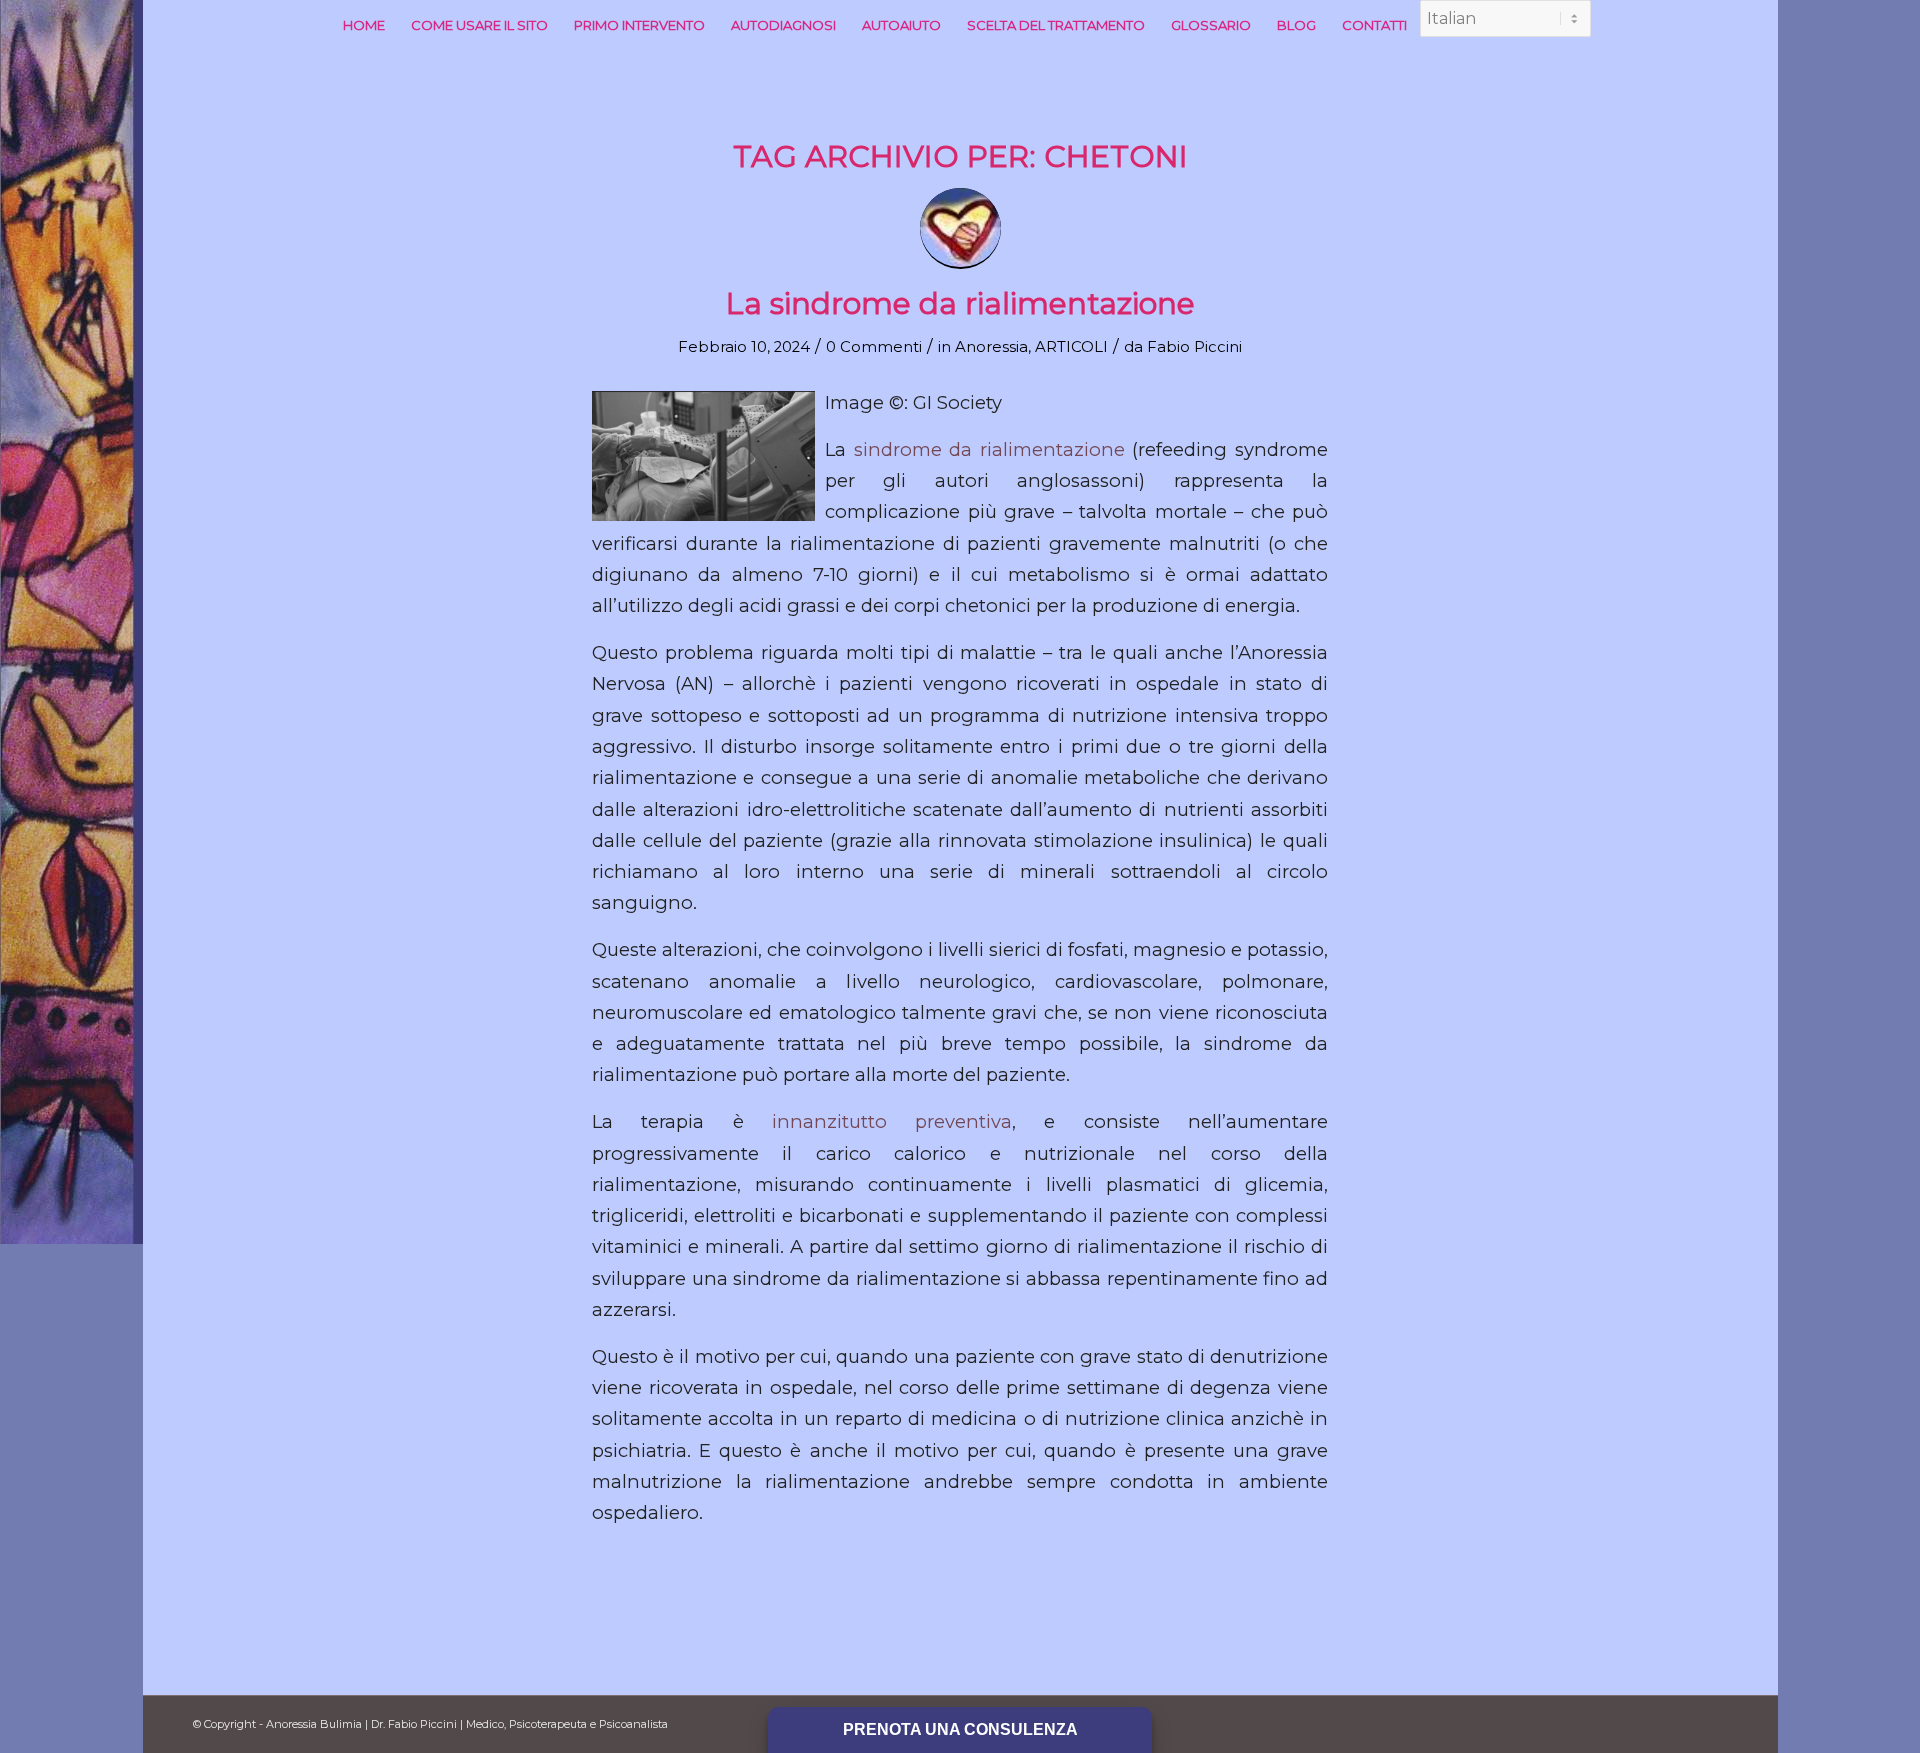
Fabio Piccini (1194, 347)
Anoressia (991, 347)
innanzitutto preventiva (892, 1121)
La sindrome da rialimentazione (960, 303)
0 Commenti (874, 347)
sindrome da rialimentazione (989, 449)
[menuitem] (364, 25)
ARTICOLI (1071, 347)
